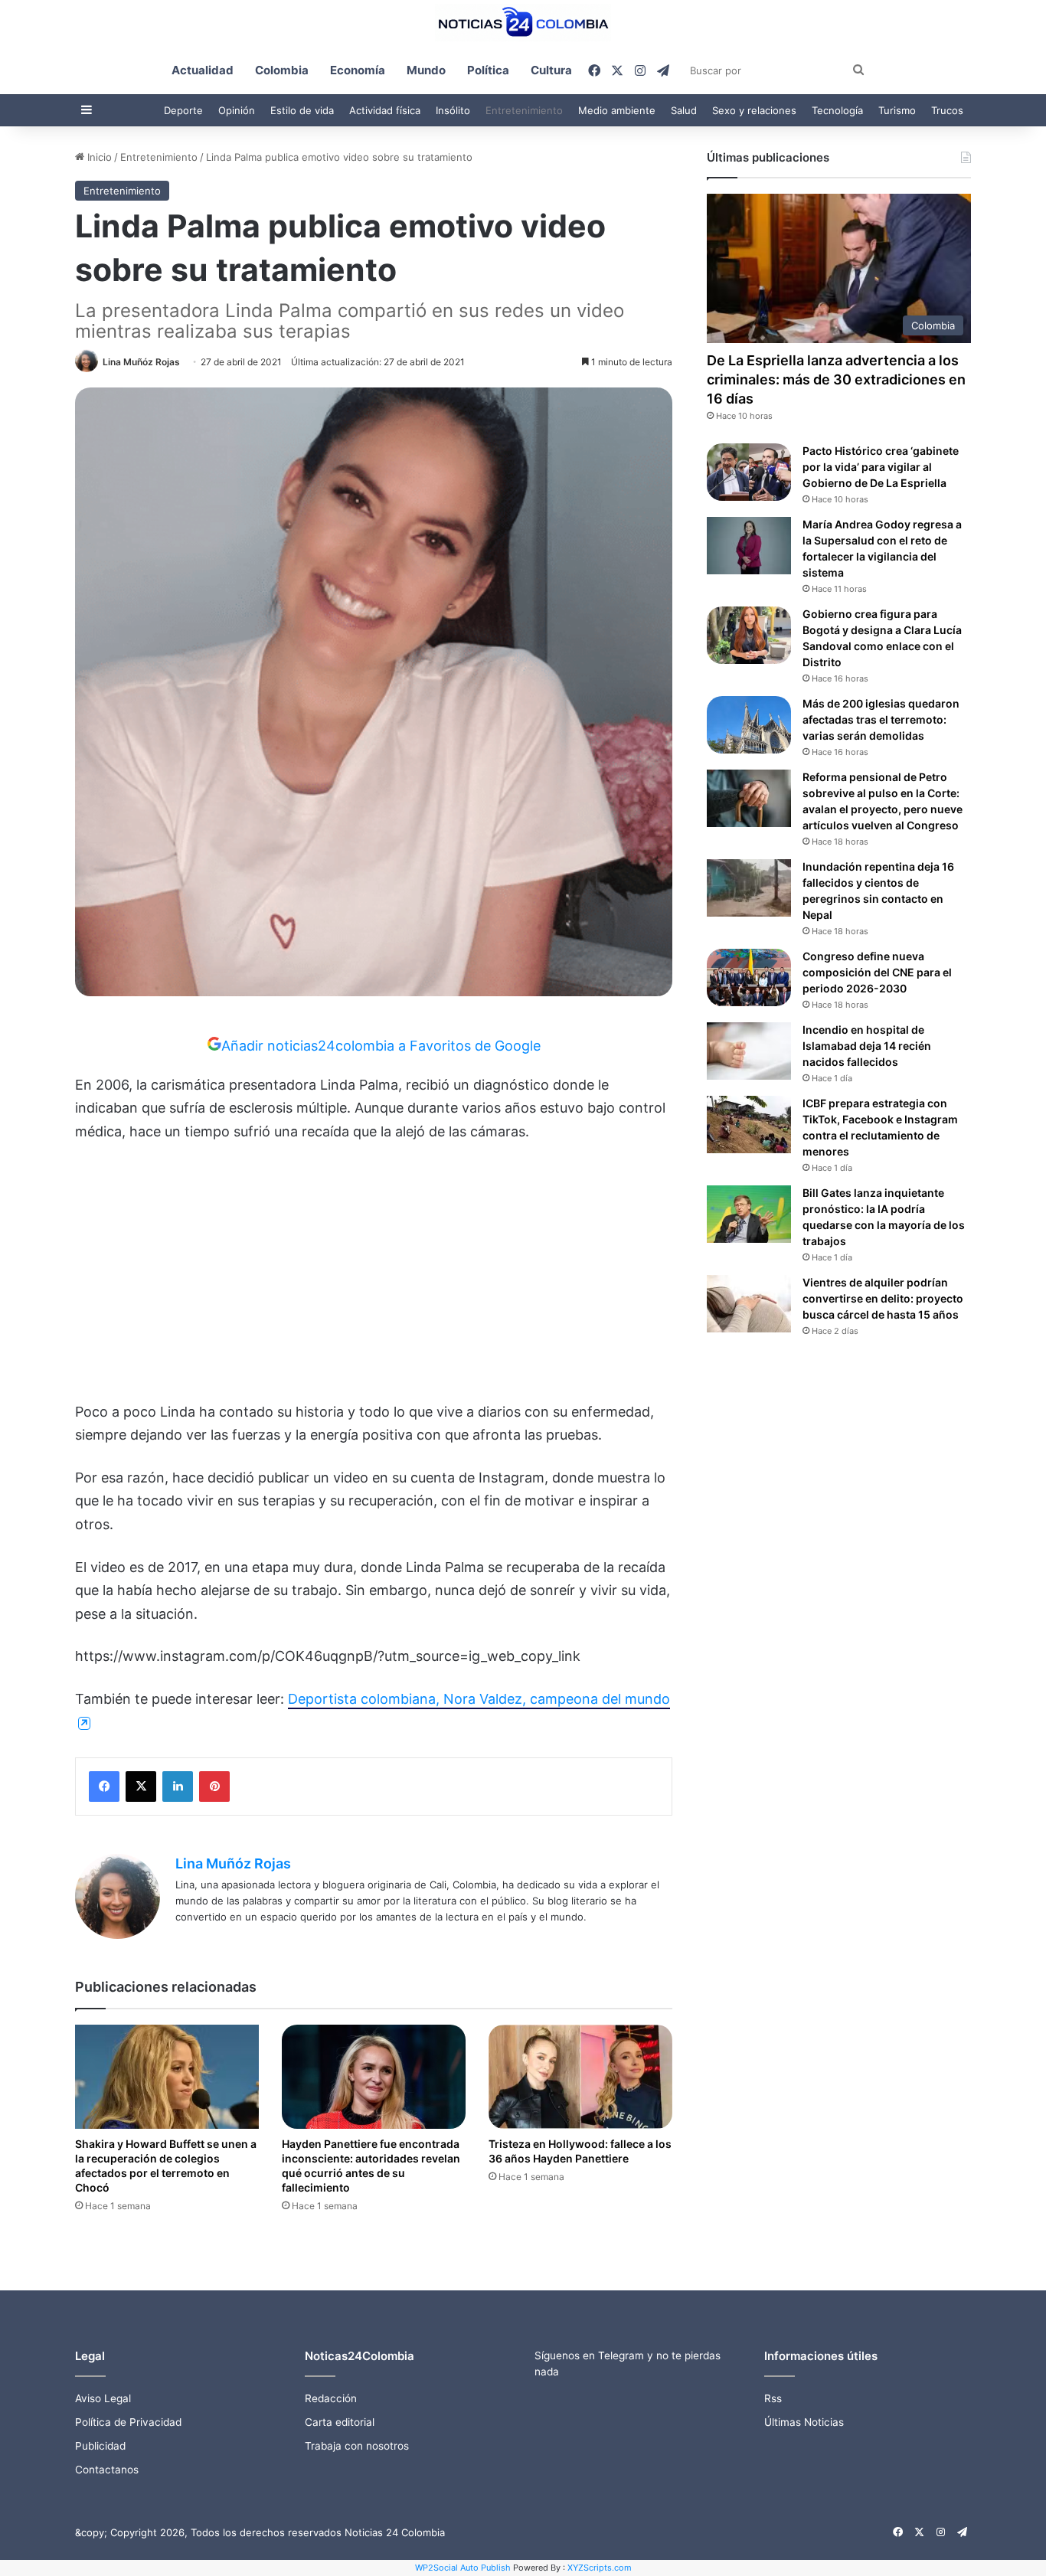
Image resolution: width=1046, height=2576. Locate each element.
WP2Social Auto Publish (463, 2568)
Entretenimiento (524, 110)
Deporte (183, 110)
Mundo (426, 70)
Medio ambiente (617, 110)
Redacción (331, 2398)
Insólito (453, 110)
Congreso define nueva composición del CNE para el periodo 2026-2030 (877, 972)
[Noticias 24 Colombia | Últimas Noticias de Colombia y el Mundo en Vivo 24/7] (523, 23)
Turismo (897, 110)
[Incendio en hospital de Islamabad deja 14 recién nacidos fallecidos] (749, 1051)
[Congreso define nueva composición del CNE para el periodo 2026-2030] (749, 977)
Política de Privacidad (128, 2422)
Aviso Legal (103, 2398)
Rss (773, 2398)
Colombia (282, 70)
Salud (684, 110)
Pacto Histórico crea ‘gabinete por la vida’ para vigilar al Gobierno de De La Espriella (881, 467)
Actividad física (385, 110)
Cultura (551, 70)
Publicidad (100, 2446)
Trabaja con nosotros (357, 2446)
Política (488, 70)
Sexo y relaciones (754, 110)
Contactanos (107, 2470)
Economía (358, 70)
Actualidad (203, 70)
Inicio (98, 157)
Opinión (237, 110)
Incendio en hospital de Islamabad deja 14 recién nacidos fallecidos (867, 1046)
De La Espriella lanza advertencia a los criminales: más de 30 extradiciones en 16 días (836, 379)
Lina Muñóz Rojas (141, 362)
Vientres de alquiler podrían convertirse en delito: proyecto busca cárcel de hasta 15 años (883, 1298)
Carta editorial (340, 2422)
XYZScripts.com (600, 2568)
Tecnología (837, 110)
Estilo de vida (302, 110)
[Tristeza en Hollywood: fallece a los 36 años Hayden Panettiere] (580, 2076)
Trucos (947, 110)
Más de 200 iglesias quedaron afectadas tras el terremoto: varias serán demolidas (881, 719)
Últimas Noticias (804, 2422)
